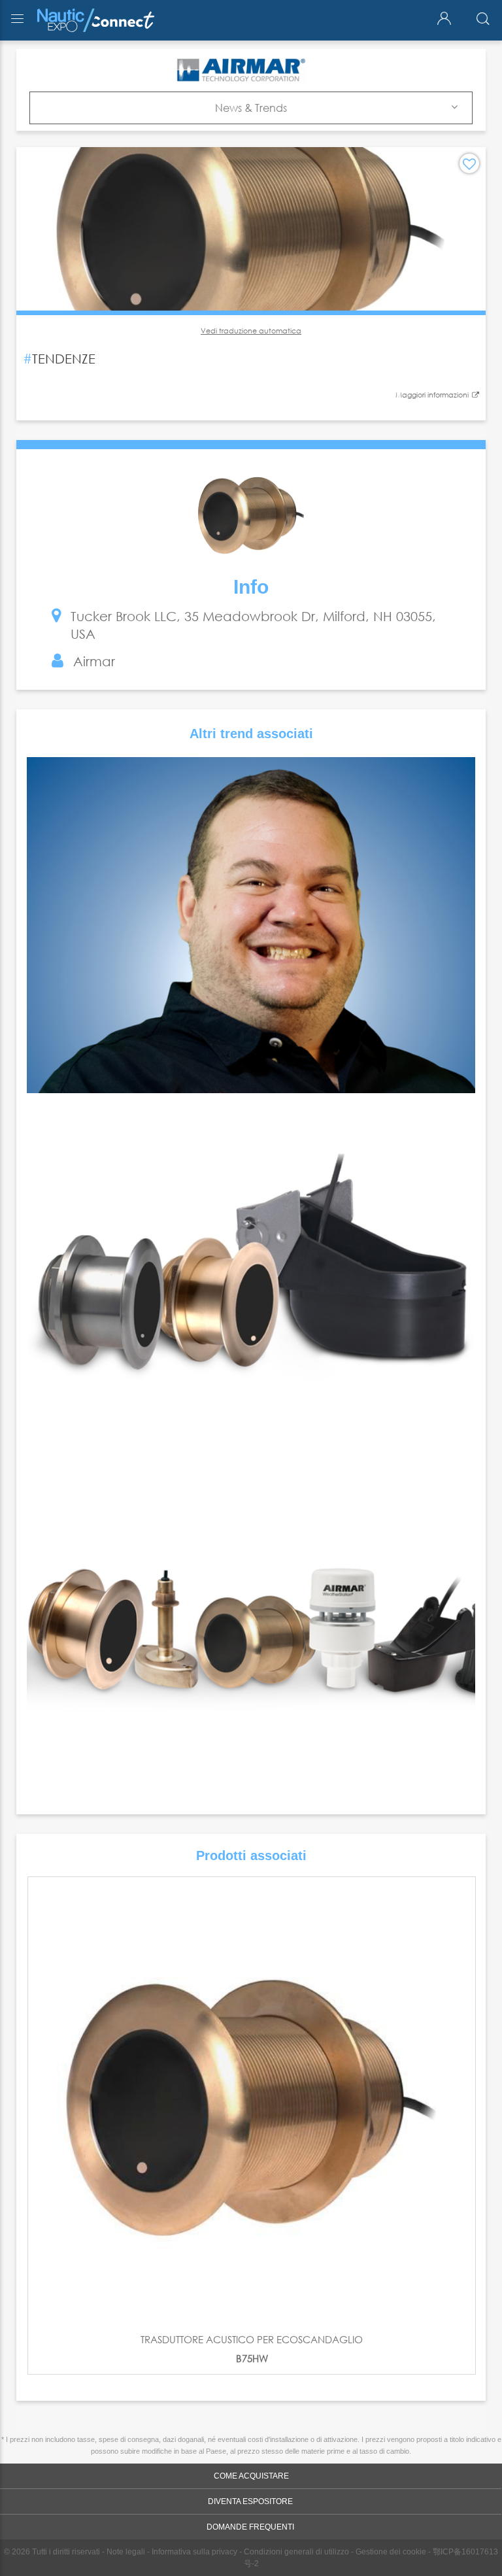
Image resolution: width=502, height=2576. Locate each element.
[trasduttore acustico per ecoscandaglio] (252, 2101)
